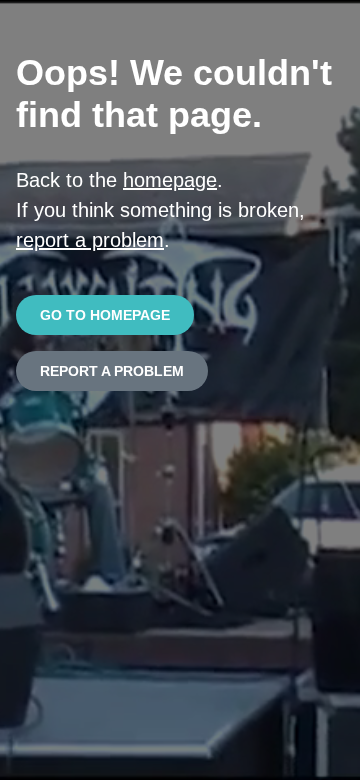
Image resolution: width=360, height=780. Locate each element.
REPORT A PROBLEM (112, 371)
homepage (170, 180)
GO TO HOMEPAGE (105, 315)
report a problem (90, 240)
